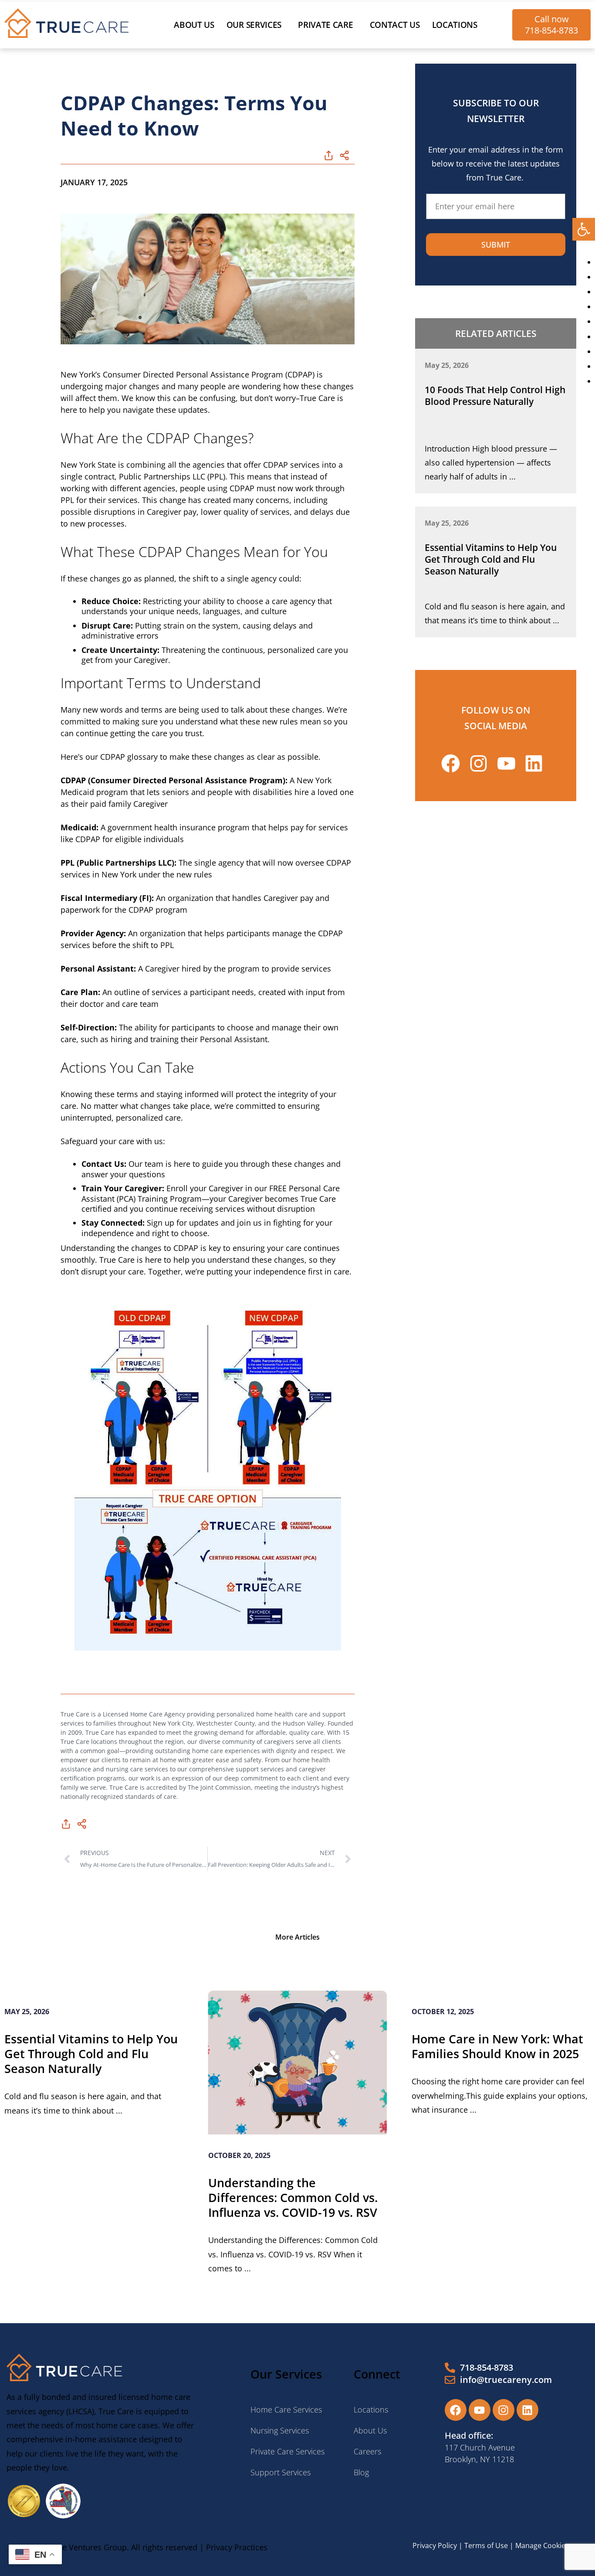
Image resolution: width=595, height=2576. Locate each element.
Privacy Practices (237, 2547)
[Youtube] (480, 2410)
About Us (194, 25)
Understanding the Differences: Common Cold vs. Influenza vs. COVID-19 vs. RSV (293, 2197)
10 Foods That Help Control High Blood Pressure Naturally (495, 396)
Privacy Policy (435, 2545)
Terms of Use (486, 2545)
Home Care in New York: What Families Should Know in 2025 (497, 2046)
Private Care (325, 25)
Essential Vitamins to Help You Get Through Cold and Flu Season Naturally (491, 559)
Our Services (254, 25)
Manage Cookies (542, 2545)
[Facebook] (456, 2410)
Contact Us (395, 25)
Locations (455, 25)
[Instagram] (504, 2410)
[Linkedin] (527, 2410)
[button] (584, 229)
